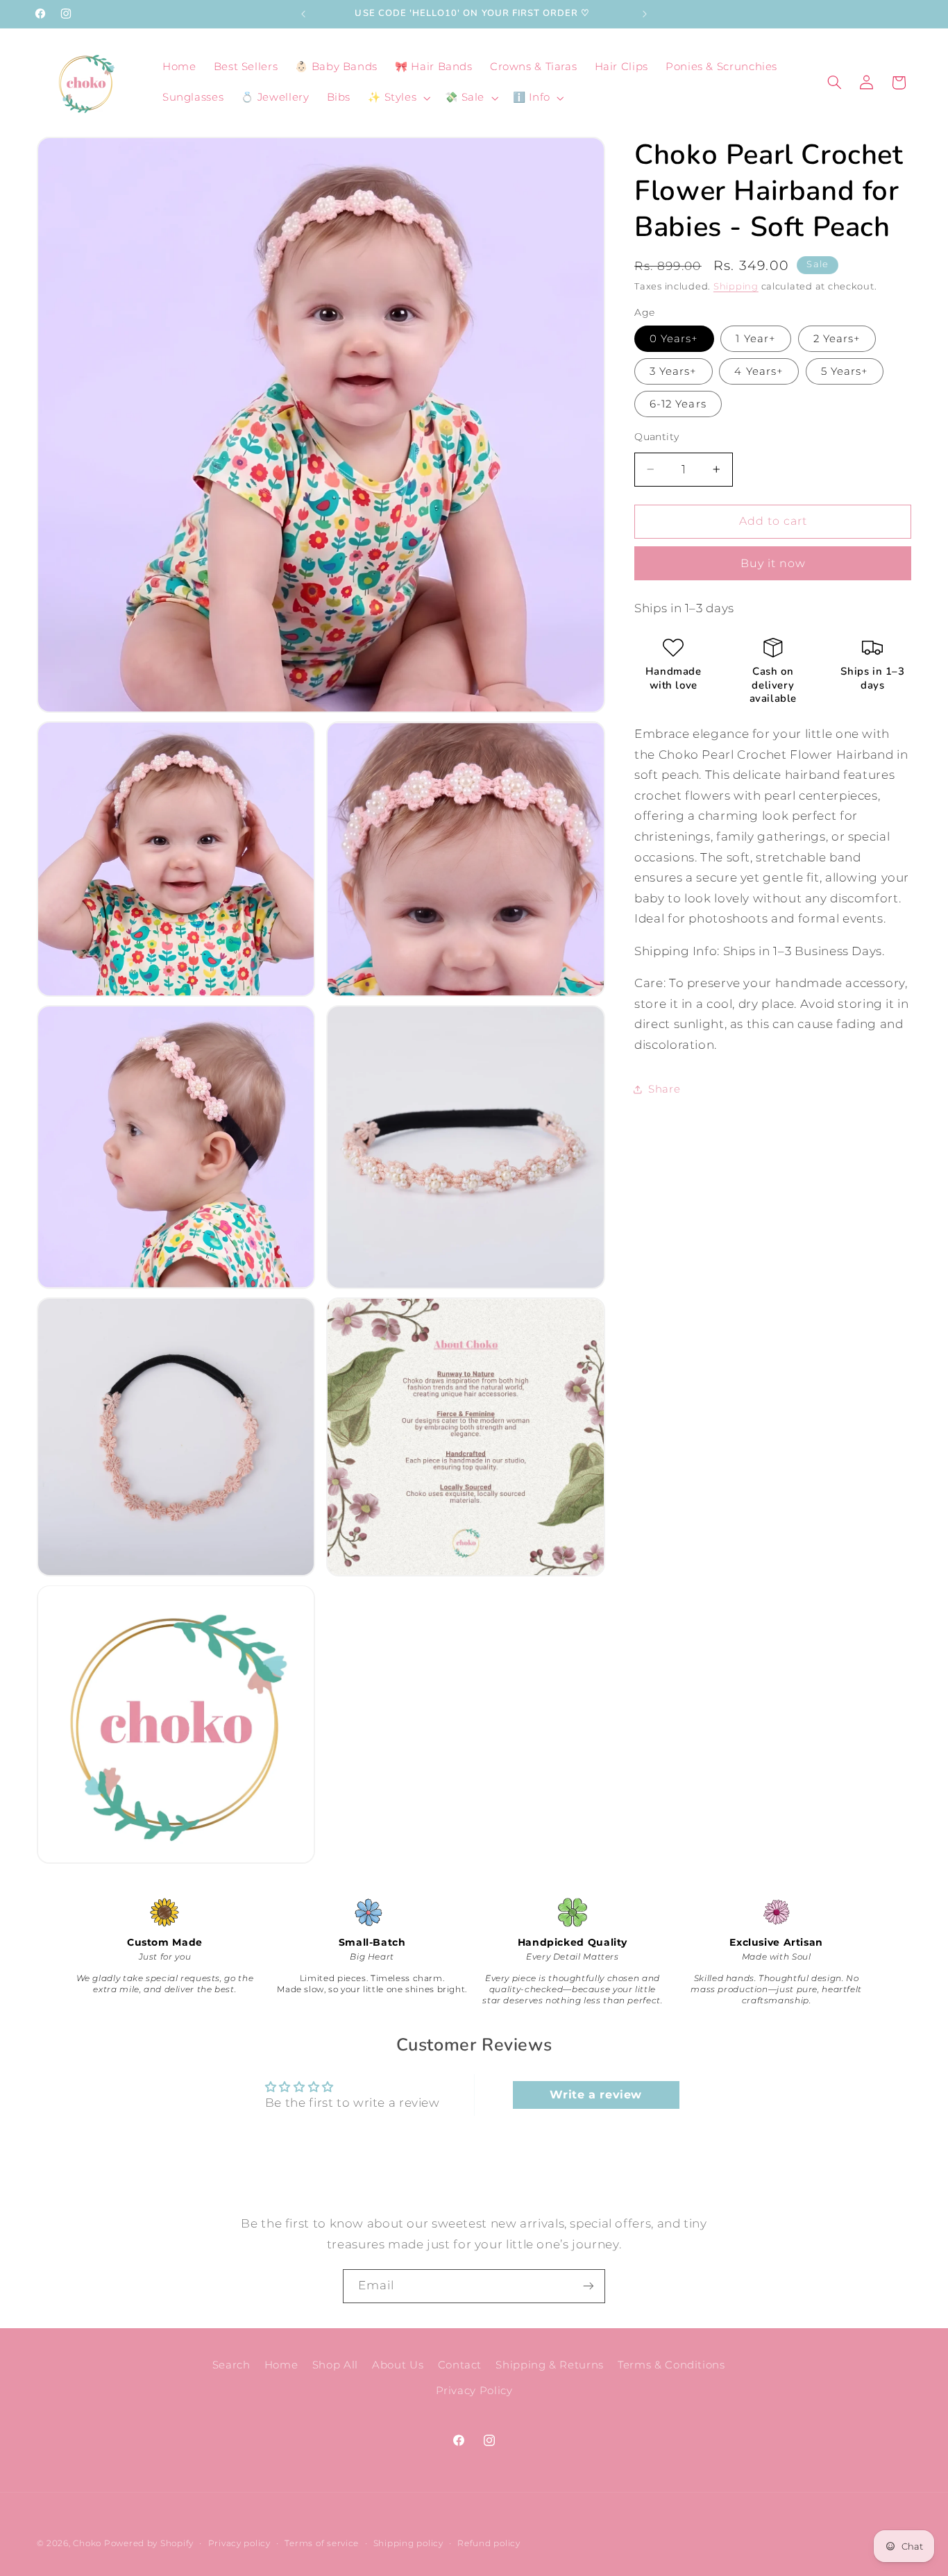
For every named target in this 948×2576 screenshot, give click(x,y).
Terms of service (322, 2543)
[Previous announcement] (303, 14)
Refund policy (489, 2543)
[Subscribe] (589, 2286)
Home (281, 2365)
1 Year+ (755, 338)
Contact (460, 2365)
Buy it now (773, 563)
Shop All (335, 2365)
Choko (87, 2543)
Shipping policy (408, 2543)
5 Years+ (845, 371)
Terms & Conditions (671, 2365)
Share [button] (664, 1089)
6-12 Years (678, 404)
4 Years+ (759, 371)
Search (231, 2365)
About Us (398, 2365)
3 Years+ (673, 371)
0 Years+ (674, 338)
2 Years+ (837, 338)
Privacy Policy (474, 2391)
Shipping (736, 286)
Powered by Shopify (149, 2543)
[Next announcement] (645, 14)
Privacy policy (239, 2543)
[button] (398, 98)
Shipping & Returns (549, 2365)
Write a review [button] (596, 2095)
